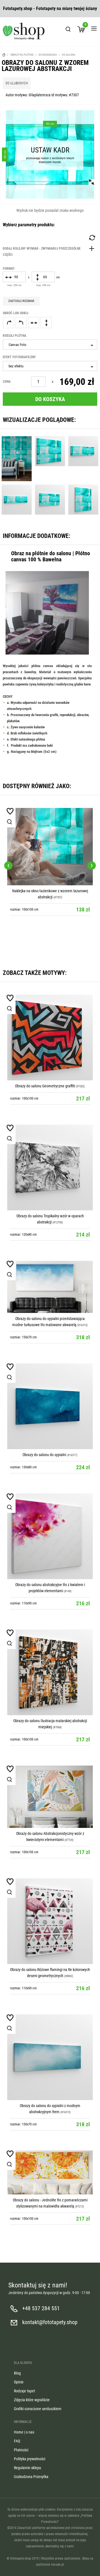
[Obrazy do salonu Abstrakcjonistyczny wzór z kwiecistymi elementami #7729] (50, 1797)
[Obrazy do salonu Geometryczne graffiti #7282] (50, 1038)
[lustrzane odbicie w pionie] (46, 323)
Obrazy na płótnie (22, 55)
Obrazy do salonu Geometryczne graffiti (45, 1086)
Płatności (21, 2450)
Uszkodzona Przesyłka (31, 2477)
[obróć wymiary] (92, 238)
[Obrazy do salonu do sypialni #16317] (50, 1406)
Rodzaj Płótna (14, 336)
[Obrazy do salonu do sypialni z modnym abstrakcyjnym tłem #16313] (50, 2057)
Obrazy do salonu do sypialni (45, 1455)
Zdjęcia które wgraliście (32, 2400)
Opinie (19, 2382)
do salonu (69, 55)
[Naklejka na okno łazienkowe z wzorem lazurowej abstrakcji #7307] (50, 847)
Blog (17, 2373)
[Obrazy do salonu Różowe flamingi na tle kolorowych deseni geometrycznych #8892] (50, 1921)
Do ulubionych (17, 83)
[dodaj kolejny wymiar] (50, 252)
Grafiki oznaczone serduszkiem (38, 2409)
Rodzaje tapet (24, 2391)
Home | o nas (24, 2432)
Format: (9, 269)
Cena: (7, 382)
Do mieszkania (48, 55)
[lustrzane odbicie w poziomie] (34, 323)
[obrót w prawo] (9, 323)
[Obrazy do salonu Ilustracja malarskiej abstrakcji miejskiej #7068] (50, 1672)
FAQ (17, 2441)
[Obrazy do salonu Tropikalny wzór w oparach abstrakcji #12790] (50, 1167)
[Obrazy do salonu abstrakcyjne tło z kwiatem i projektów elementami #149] (50, 1536)
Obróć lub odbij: (16, 313)
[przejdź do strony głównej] (24, 31)
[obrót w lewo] (21, 323)
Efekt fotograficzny (19, 357)
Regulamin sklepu (27, 2468)
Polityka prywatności (30, 2459)
